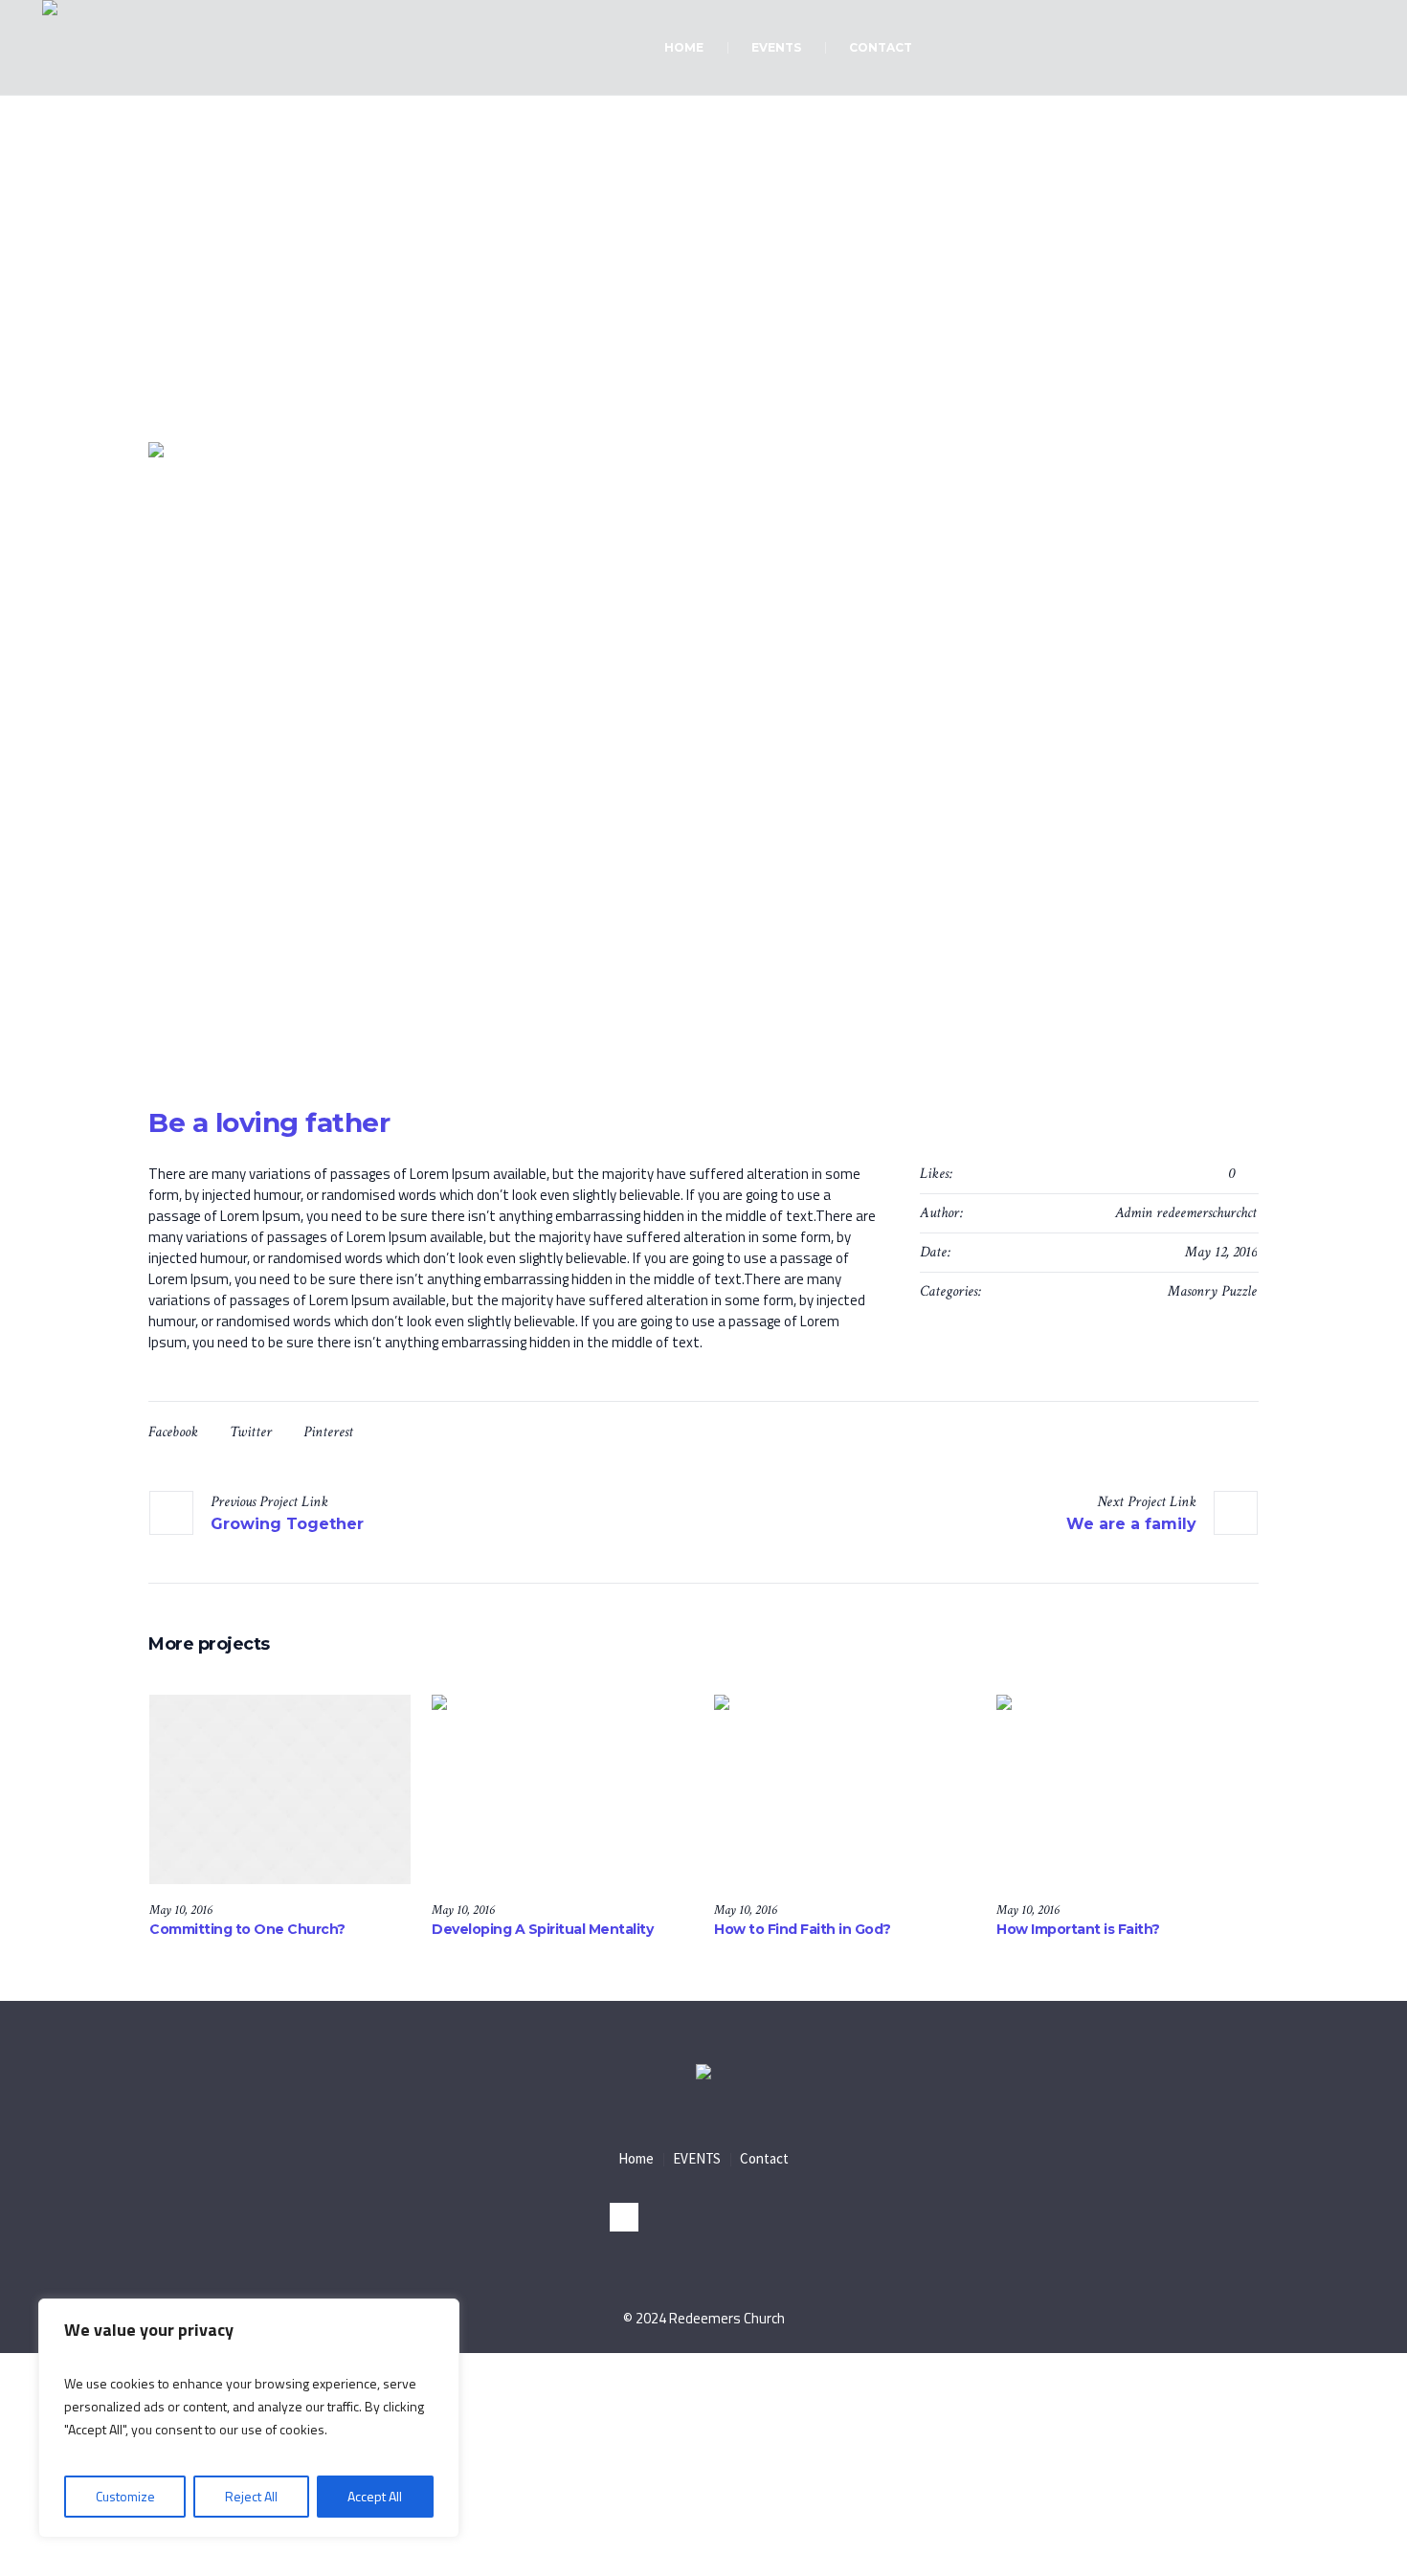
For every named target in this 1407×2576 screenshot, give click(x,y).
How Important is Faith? (1078, 1929)
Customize (125, 2496)
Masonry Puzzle (1212, 1291)
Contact (764, 2158)
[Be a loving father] (703, 755)
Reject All (251, 2496)
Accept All (375, 2496)
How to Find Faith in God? (803, 1929)
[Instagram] (624, 2217)
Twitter (251, 1432)
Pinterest (328, 1432)
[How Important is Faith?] (1127, 1789)
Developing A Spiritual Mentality (542, 1929)
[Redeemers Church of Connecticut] (703, 2074)
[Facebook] (703, 2217)
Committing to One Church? (247, 1929)
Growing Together (287, 1524)
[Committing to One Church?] (280, 1789)
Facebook (173, 1432)
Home (647, 345)
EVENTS (697, 2158)
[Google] (783, 2217)
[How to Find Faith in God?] (845, 1789)
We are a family (1131, 1524)
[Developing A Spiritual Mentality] (562, 1789)
